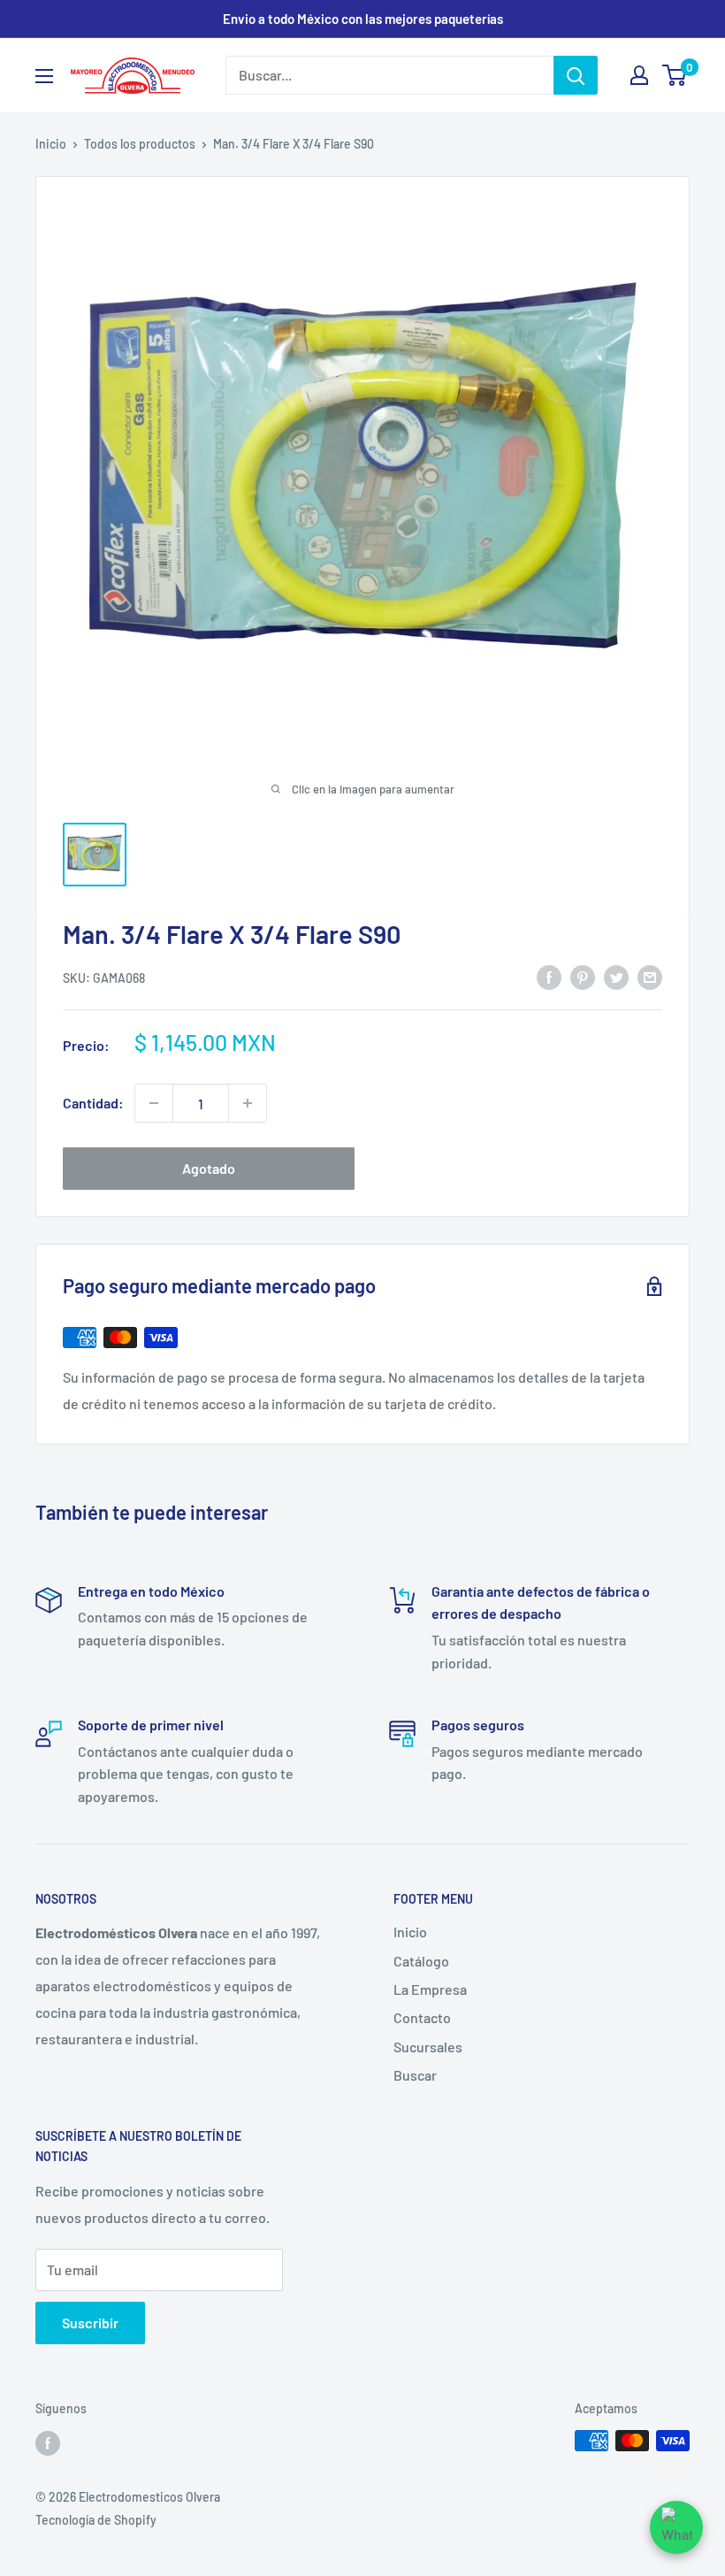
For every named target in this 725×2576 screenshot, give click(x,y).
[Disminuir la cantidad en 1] (154, 1103)
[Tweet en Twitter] (616, 976)
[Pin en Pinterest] (583, 976)
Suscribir (90, 2323)
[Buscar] (576, 75)
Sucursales (428, 2047)
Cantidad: (93, 1103)
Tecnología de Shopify (96, 2520)
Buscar (415, 2075)
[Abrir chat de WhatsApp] (676, 2527)
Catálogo (421, 1961)
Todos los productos (140, 144)
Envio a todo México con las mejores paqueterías (363, 19)
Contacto (422, 2017)
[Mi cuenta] (639, 75)
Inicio (51, 144)
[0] (675, 75)
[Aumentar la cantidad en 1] (248, 1103)
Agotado (209, 1168)
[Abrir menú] (44, 76)
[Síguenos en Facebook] (48, 2442)
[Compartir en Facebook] (549, 976)
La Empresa (430, 1989)
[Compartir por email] (650, 976)
